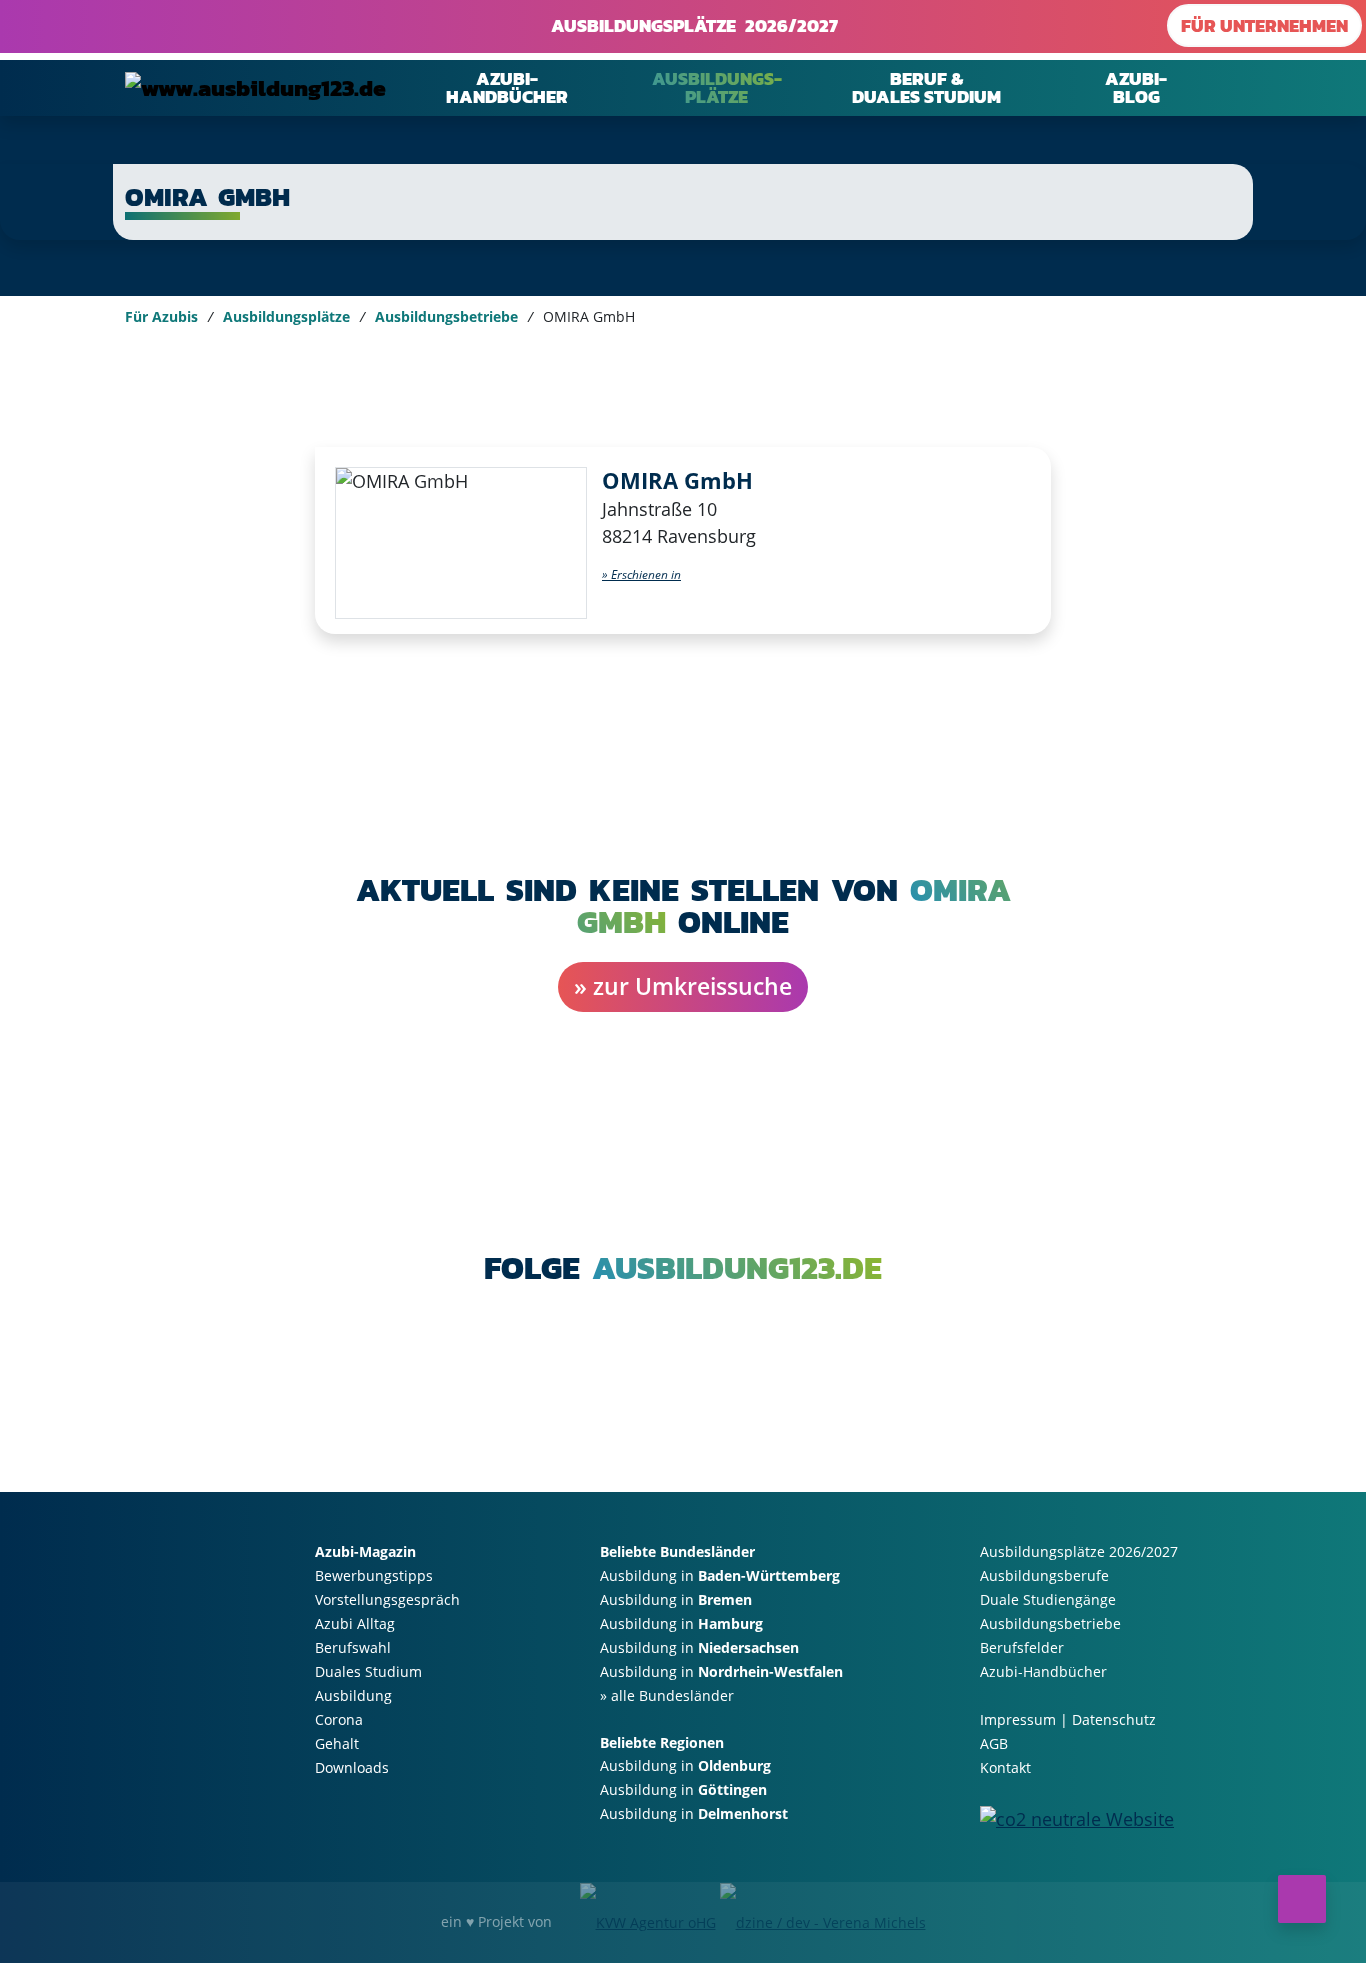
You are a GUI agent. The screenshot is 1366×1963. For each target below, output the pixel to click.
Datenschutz (1114, 1719)
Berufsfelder (1022, 1647)
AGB (994, 1743)
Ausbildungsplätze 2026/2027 (690, 25)
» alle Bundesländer (667, 1695)
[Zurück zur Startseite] (255, 87)
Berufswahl (353, 1647)
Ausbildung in (720, 1575)
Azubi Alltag (355, 1623)
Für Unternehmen (1264, 25)
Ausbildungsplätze (286, 316)
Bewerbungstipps (374, 1575)
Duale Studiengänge (1048, 1599)
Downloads (352, 1767)
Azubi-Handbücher (1043, 1671)
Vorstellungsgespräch (387, 1599)
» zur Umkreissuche (683, 986)
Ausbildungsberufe (1044, 1575)
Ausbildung (353, 1695)
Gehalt (337, 1743)
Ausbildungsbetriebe (446, 316)
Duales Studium (368, 1671)
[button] (641, 574)
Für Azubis (161, 316)
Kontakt (1005, 1767)
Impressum (1018, 1719)
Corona (339, 1719)
